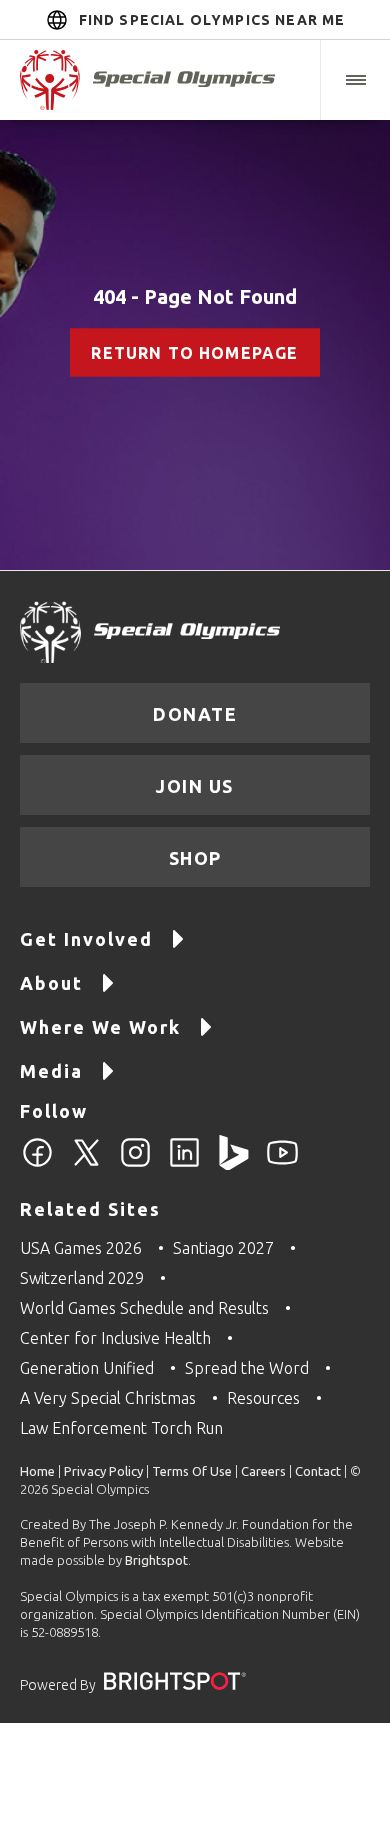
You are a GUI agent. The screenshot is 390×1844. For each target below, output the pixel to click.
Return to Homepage (194, 353)
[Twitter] (86, 1164)
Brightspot (156, 1560)
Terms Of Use (192, 1471)
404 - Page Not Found (195, 296)
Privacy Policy (103, 1471)
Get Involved (86, 939)
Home (37, 1471)
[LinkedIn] (184, 1164)
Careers (263, 1471)
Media (51, 1071)
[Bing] (233, 1164)
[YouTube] (282, 1164)
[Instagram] (135, 1164)
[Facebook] (37, 1164)
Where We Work (100, 1027)
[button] (355, 80)
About (51, 983)
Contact (318, 1471)
